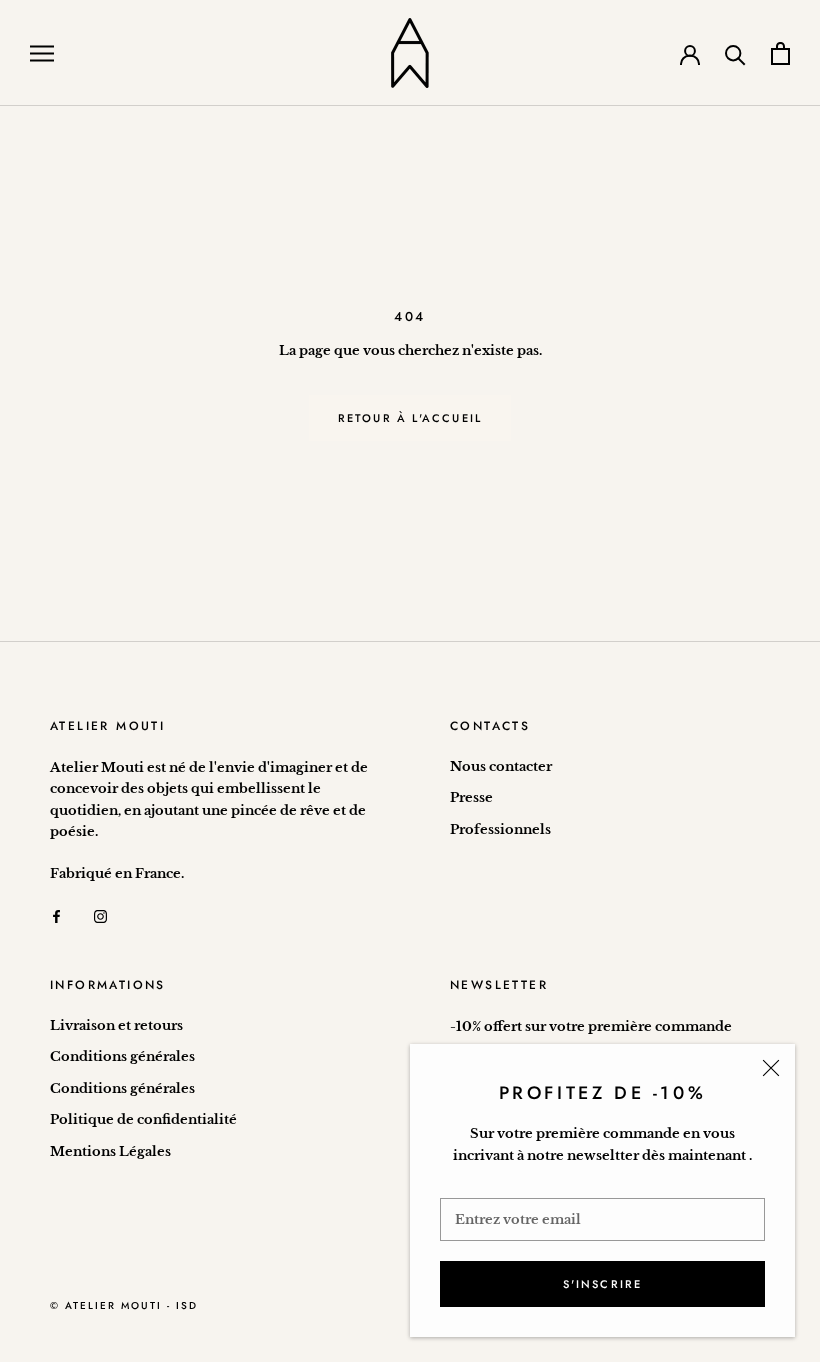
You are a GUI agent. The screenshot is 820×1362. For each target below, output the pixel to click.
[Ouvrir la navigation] (42, 53)
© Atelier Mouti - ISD (124, 1305)
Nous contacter (501, 766)
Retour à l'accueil (410, 418)
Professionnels (500, 829)
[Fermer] (771, 1068)
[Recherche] (735, 53)
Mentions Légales (110, 1151)
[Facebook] (56, 915)
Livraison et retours (116, 1025)
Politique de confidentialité (143, 1119)
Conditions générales (122, 1056)
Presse (471, 797)
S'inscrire (603, 1284)
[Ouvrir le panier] (780, 53)
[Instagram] (100, 915)
